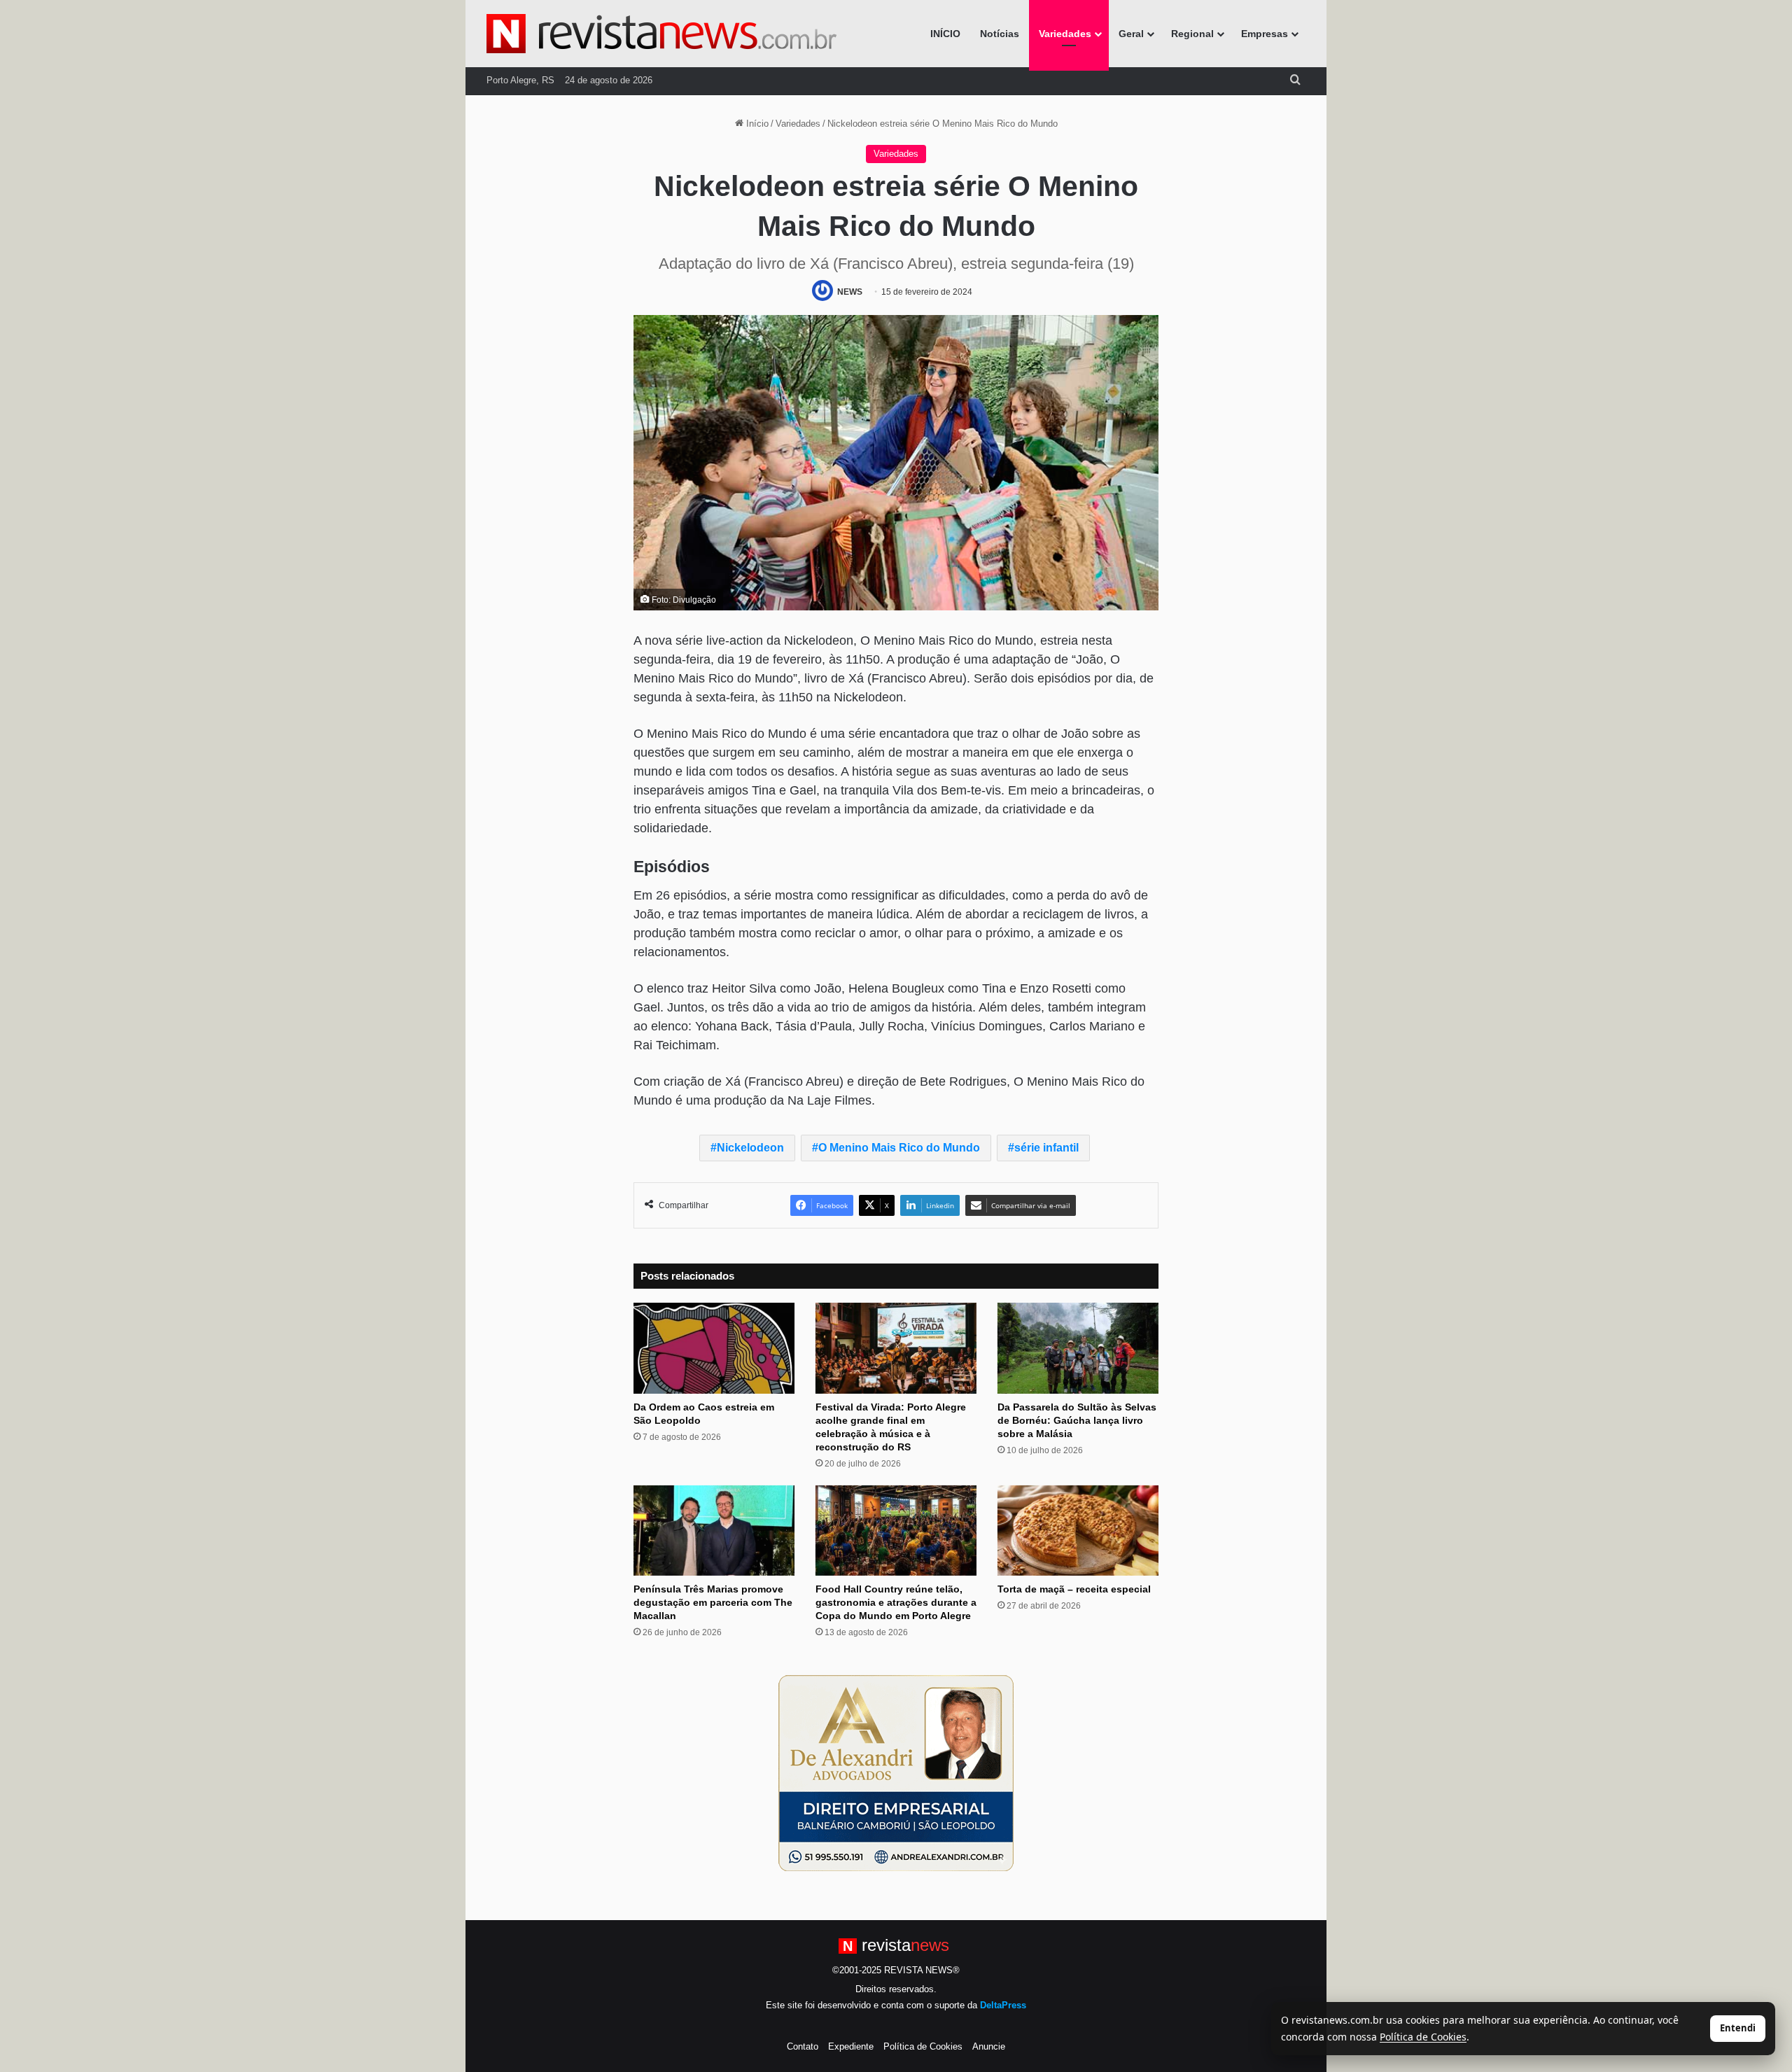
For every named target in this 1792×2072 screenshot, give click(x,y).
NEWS (850, 292)
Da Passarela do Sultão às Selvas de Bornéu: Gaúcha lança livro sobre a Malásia (1077, 1420)
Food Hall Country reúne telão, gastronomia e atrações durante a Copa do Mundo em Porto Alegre (896, 1602)
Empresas (1265, 34)
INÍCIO (945, 34)
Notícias (1000, 34)
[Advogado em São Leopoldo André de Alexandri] (896, 1773)
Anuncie (989, 2046)
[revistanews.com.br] (661, 34)
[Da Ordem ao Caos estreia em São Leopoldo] (714, 1348)
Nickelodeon (750, 1148)
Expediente (851, 2046)
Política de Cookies (923, 2046)
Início (756, 124)
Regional (1192, 34)
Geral (1131, 34)
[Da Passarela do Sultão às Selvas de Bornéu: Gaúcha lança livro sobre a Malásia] (1078, 1348)
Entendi (1738, 2028)
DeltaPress (1003, 2005)
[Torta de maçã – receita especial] (1078, 1531)
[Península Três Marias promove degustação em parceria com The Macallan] (714, 1531)
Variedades (1065, 34)
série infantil (1046, 1148)
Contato (803, 2046)
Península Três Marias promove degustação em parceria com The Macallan (713, 1602)
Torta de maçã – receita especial (1074, 1589)
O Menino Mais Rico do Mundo (899, 1148)
